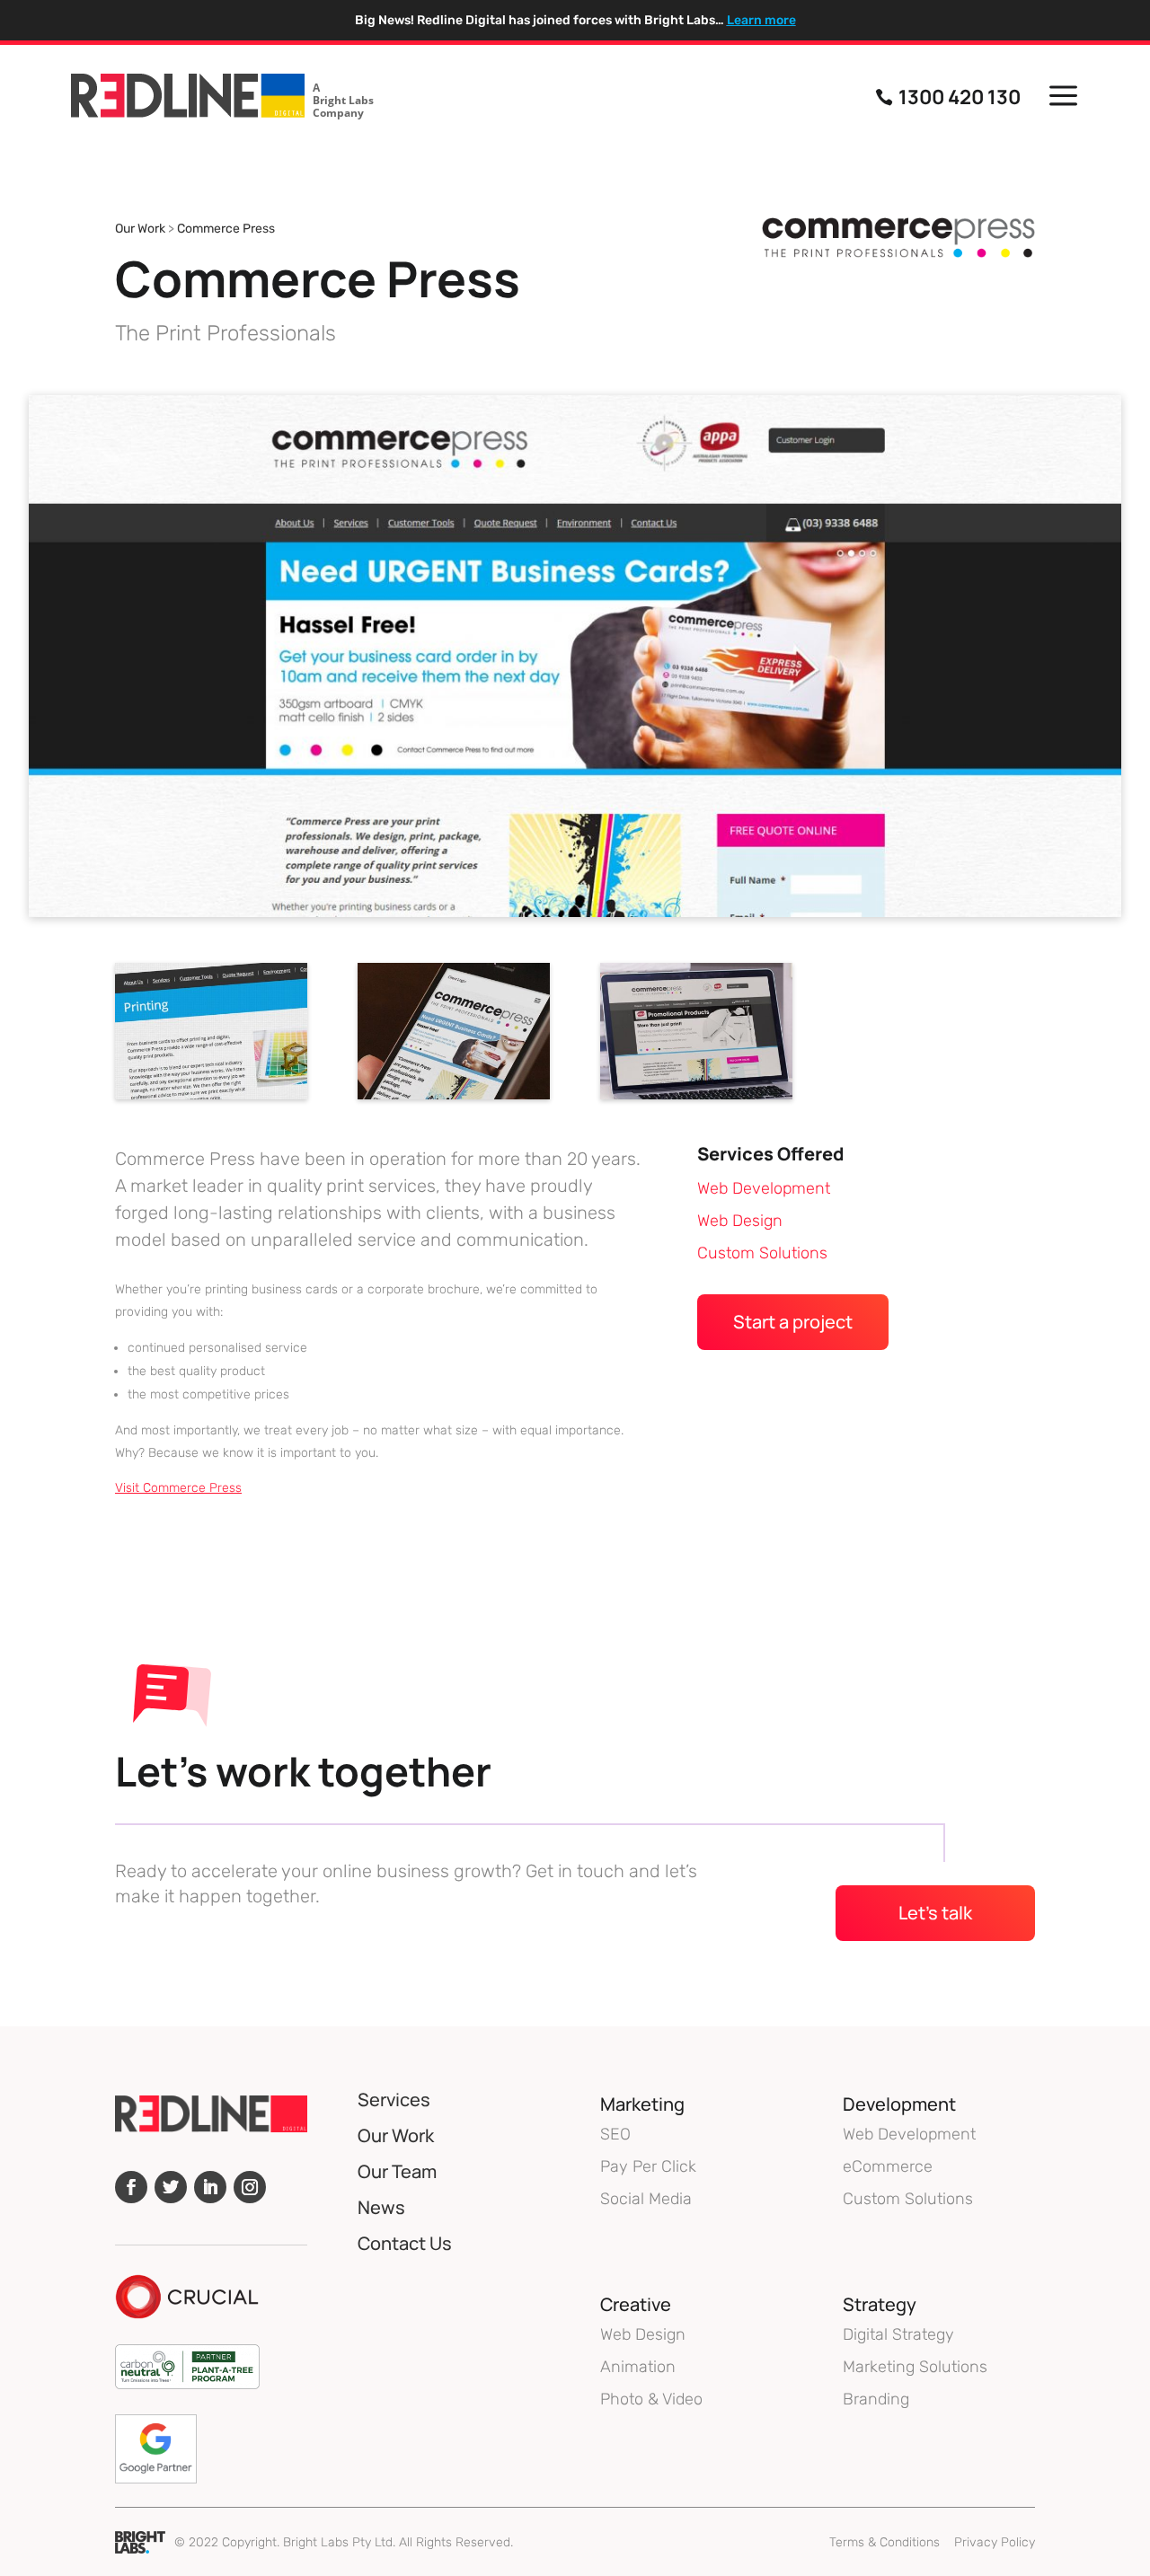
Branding (876, 2399)
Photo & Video (651, 2399)
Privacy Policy (995, 2542)
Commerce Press (226, 229)
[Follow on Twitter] (171, 2187)
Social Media (646, 2199)
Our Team (397, 2171)
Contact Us (405, 2243)
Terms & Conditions (885, 2542)
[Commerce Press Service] (211, 1099)
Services (394, 2100)
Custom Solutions (762, 1253)
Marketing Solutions (915, 2367)
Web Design (740, 1221)
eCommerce (888, 2166)
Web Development (764, 1188)
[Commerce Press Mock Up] (454, 1099)
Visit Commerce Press (178, 1488)
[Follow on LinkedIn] (210, 2187)
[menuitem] (222, 97)
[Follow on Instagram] (250, 2187)
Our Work (140, 229)
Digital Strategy (898, 2334)
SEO (615, 2134)
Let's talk (935, 1913)
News (381, 2207)
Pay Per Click (648, 2166)
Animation (638, 2367)
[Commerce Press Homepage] (696, 1099)
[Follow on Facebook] (131, 2187)
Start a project (793, 1322)
